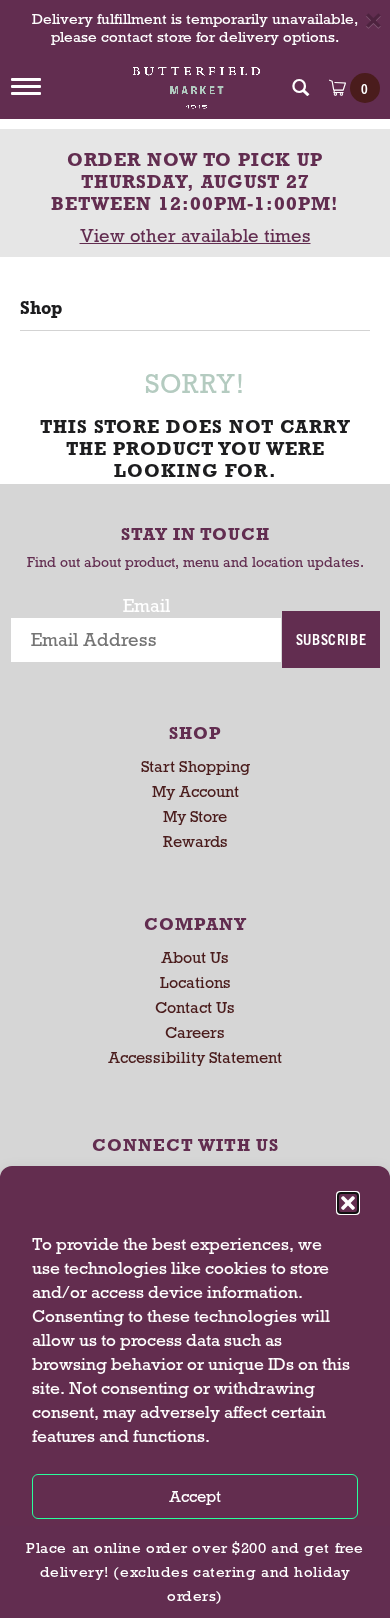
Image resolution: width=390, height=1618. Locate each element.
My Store (195, 816)
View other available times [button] (195, 236)
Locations (195, 982)
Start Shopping (195, 766)
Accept (195, 1496)
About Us (195, 957)
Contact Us (195, 1007)
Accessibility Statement (195, 1057)
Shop (41, 308)
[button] (348, 1203)
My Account (195, 791)
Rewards (195, 841)
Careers (195, 1032)
